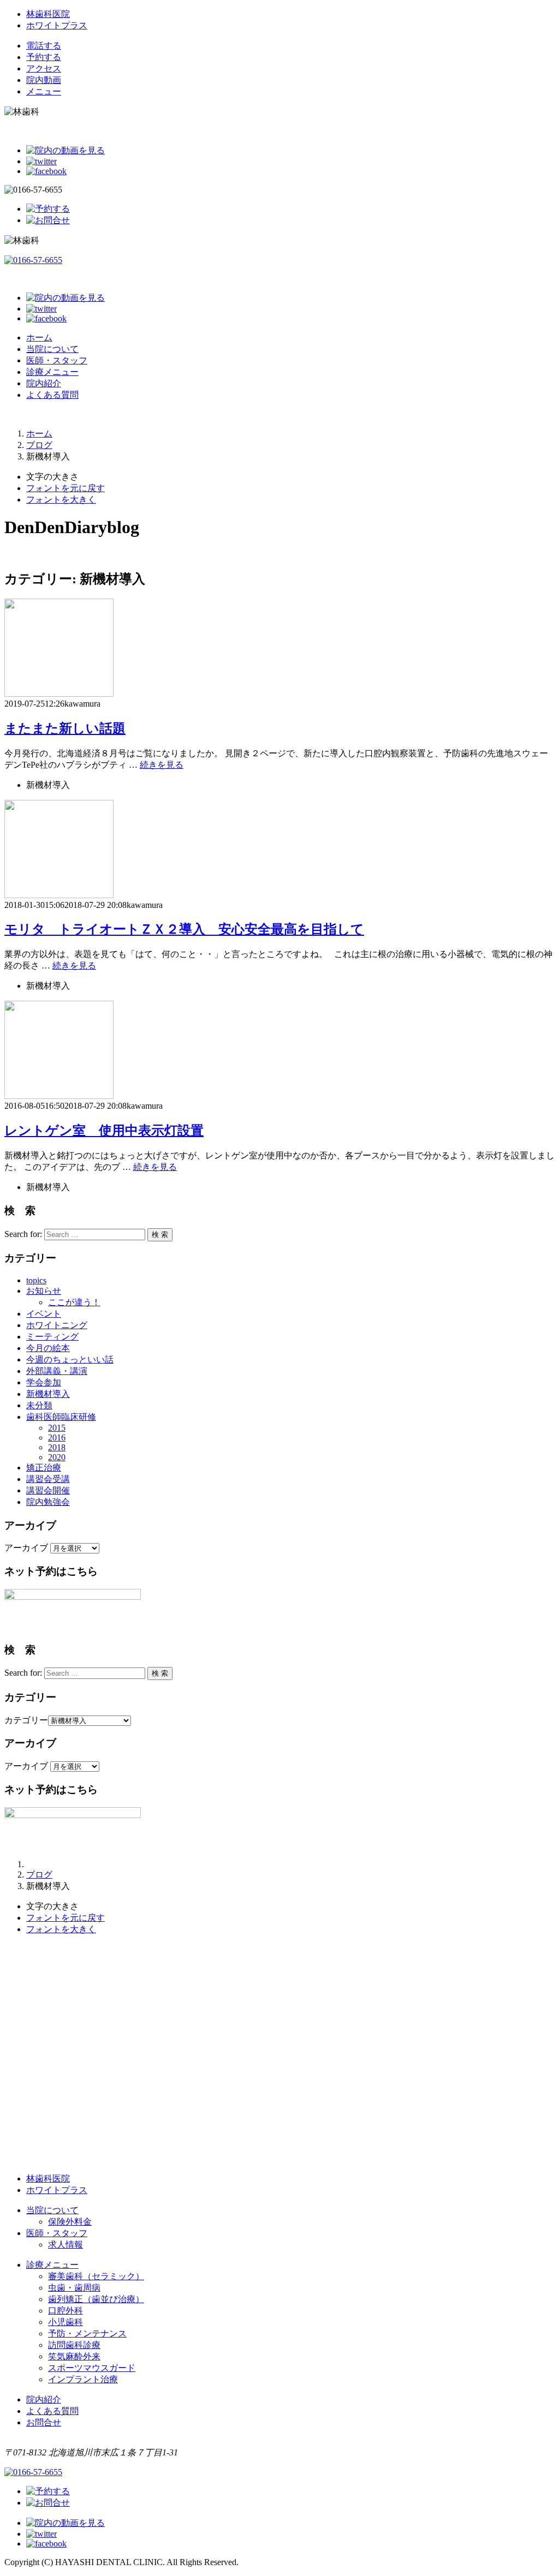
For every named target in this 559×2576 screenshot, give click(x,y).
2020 (57, 1457)
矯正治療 (44, 1468)
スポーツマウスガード (92, 2368)
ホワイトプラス (57, 25)
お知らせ (44, 1291)
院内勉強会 (48, 1502)
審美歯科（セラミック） (96, 2276)
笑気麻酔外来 (74, 2356)
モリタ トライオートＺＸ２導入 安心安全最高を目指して (184, 929)
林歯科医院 (48, 14)
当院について (52, 349)
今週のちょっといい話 (70, 1359)
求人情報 (66, 2245)
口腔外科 (66, 2311)
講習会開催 (48, 1490)
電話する (44, 46)
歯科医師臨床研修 (61, 1417)
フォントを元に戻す (66, 488)
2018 (57, 1447)
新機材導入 (48, 1394)
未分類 (39, 1405)
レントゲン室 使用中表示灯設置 (104, 1131)
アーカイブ (26, 1548)
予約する (44, 57)
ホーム (39, 337)
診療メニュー (52, 372)
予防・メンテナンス (87, 2333)
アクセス (44, 68)
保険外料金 (70, 2222)
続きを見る (162, 765)
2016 (57, 1438)
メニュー (44, 91)
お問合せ (44, 2422)
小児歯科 (66, 2322)
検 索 (160, 1235)
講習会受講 (48, 1479)
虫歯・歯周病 (74, 2288)
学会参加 (44, 1382)
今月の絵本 (48, 1348)
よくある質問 (52, 395)
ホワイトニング (57, 1325)
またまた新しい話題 (65, 728)
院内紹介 (44, 383)
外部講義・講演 (57, 1371)
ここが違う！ (74, 1302)
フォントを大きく (61, 500)
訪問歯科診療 (74, 2345)
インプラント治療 (83, 2379)
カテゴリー (26, 1720)
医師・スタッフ (57, 360)
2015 (57, 1428)
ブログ (39, 445)
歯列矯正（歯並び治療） (96, 2299)
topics (36, 1280)
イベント (44, 1314)
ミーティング (52, 1337)
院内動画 (44, 80)
